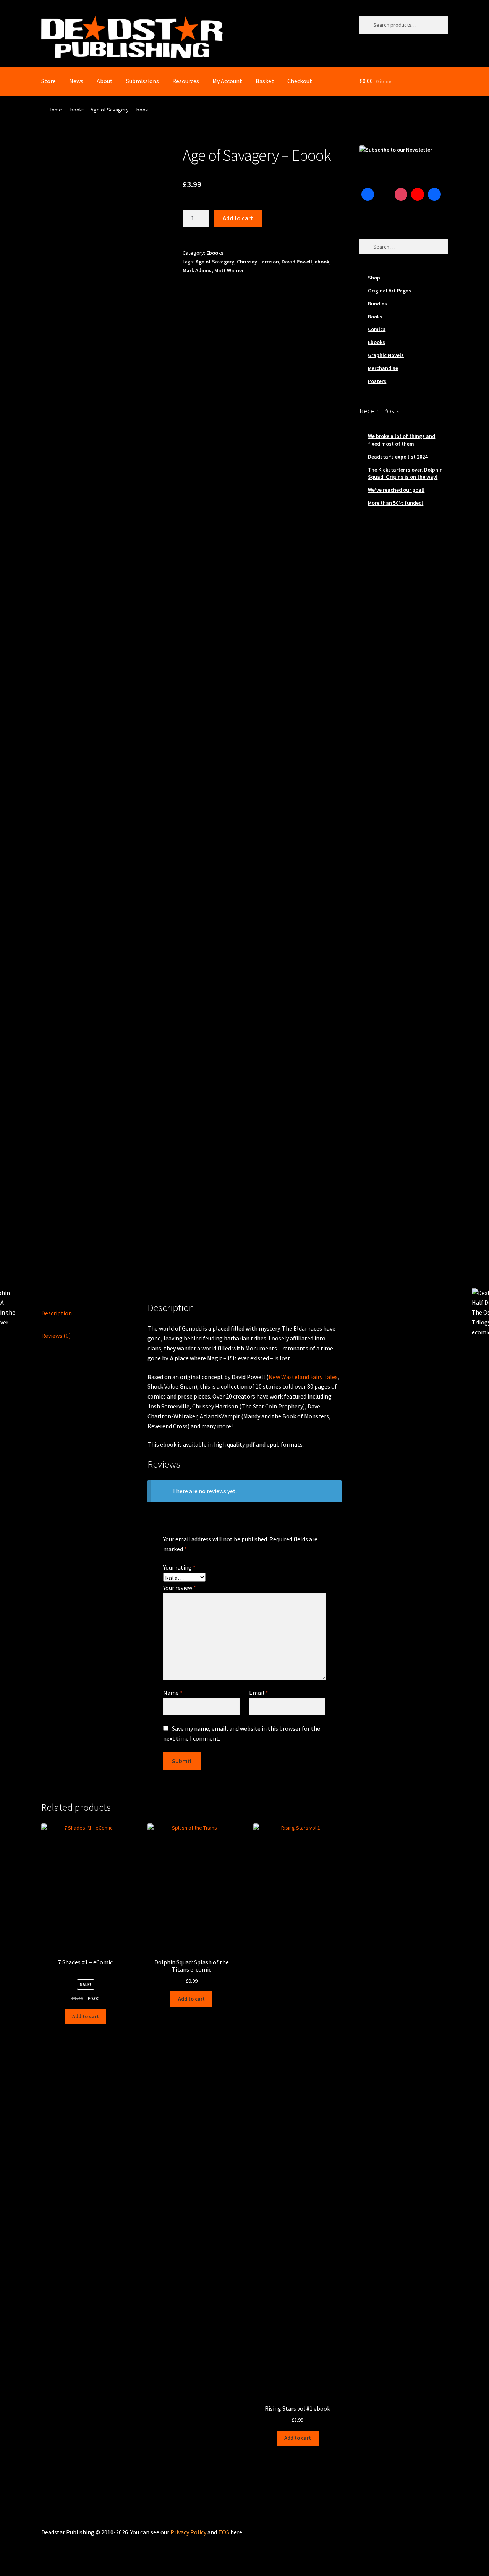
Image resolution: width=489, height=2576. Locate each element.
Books (375, 317)
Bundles (377, 304)
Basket (265, 81)
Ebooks (76, 110)
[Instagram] (401, 194)
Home (55, 110)
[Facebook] (368, 194)
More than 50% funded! (396, 503)
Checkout (300, 81)
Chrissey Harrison (258, 262)
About (105, 81)
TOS (224, 2532)
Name (173, 1693)
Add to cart (238, 218)
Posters (377, 381)
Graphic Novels (386, 355)
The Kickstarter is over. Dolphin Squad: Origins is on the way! (405, 473)
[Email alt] (368, 211)
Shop (374, 278)
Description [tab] (57, 1313)
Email (259, 1693)
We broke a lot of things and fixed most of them (402, 440)
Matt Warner (229, 270)
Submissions (142, 81)
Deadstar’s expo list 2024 (398, 457)
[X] (384, 194)
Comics (377, 329)
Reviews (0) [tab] (56, 1336)
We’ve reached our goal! (396, 490)
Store (49, 81)
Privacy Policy (188, 2532)
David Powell (297, 262)
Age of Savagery (215, 262)
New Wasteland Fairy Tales (303, 1377)
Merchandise (383, 368)
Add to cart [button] (86, 2016)
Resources (186, 81)
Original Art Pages (389, 291)
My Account (227, 81)
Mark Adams (197, 270)
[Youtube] (418, 194)
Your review (180, 1588)
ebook (322, 262)
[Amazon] (434, 194)
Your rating (179, 1567)
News (76, 81)
